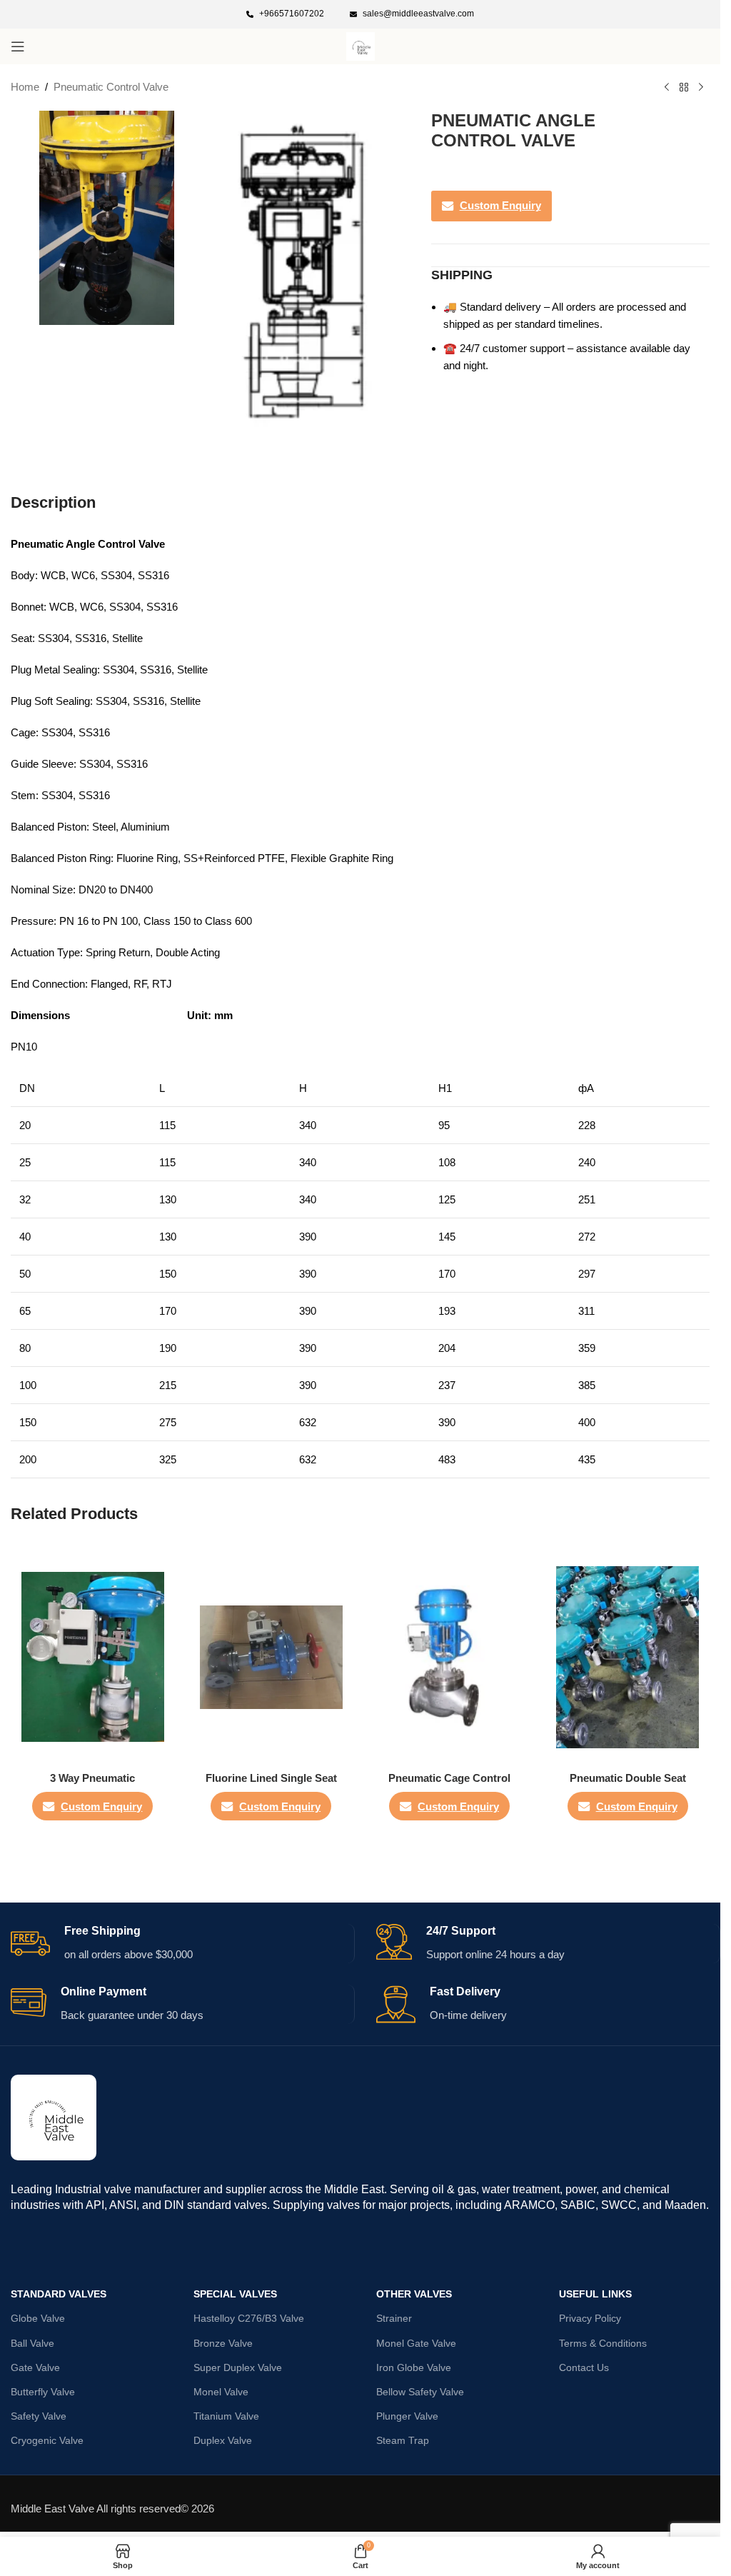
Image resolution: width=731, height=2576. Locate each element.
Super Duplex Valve (238, 2367)
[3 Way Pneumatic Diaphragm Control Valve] (93, 1657)
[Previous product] (667, 88)
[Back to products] (684, 88)
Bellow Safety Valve (420, 2392)
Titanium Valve (226, 2416)
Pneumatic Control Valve (111, 87)
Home (25, 87)
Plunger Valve (407, 2416)
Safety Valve (39, 2416)
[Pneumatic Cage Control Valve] (450, 1657)
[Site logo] (361, 45)
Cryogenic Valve (47, 2440)
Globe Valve (38, 2318)
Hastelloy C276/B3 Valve (249, 2318)
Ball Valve (32, 2343)
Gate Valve (35, 2367)
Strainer (394, 2318)
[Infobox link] (285, 14)
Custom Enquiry (500, 205)
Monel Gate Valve (416, 2343)
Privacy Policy (590, 2318)
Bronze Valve (223, 2343)
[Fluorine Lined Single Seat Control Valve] (271, 1657)
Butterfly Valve (43, 2392)
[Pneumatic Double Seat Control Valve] (627, 1657)
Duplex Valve (223, 2440)
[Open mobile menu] (18, 46)
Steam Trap (403, 2440)
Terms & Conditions (603, 2343)
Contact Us (584, 2367)
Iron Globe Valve (414, 2367)
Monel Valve (221, 2392)
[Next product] (701, 88)
